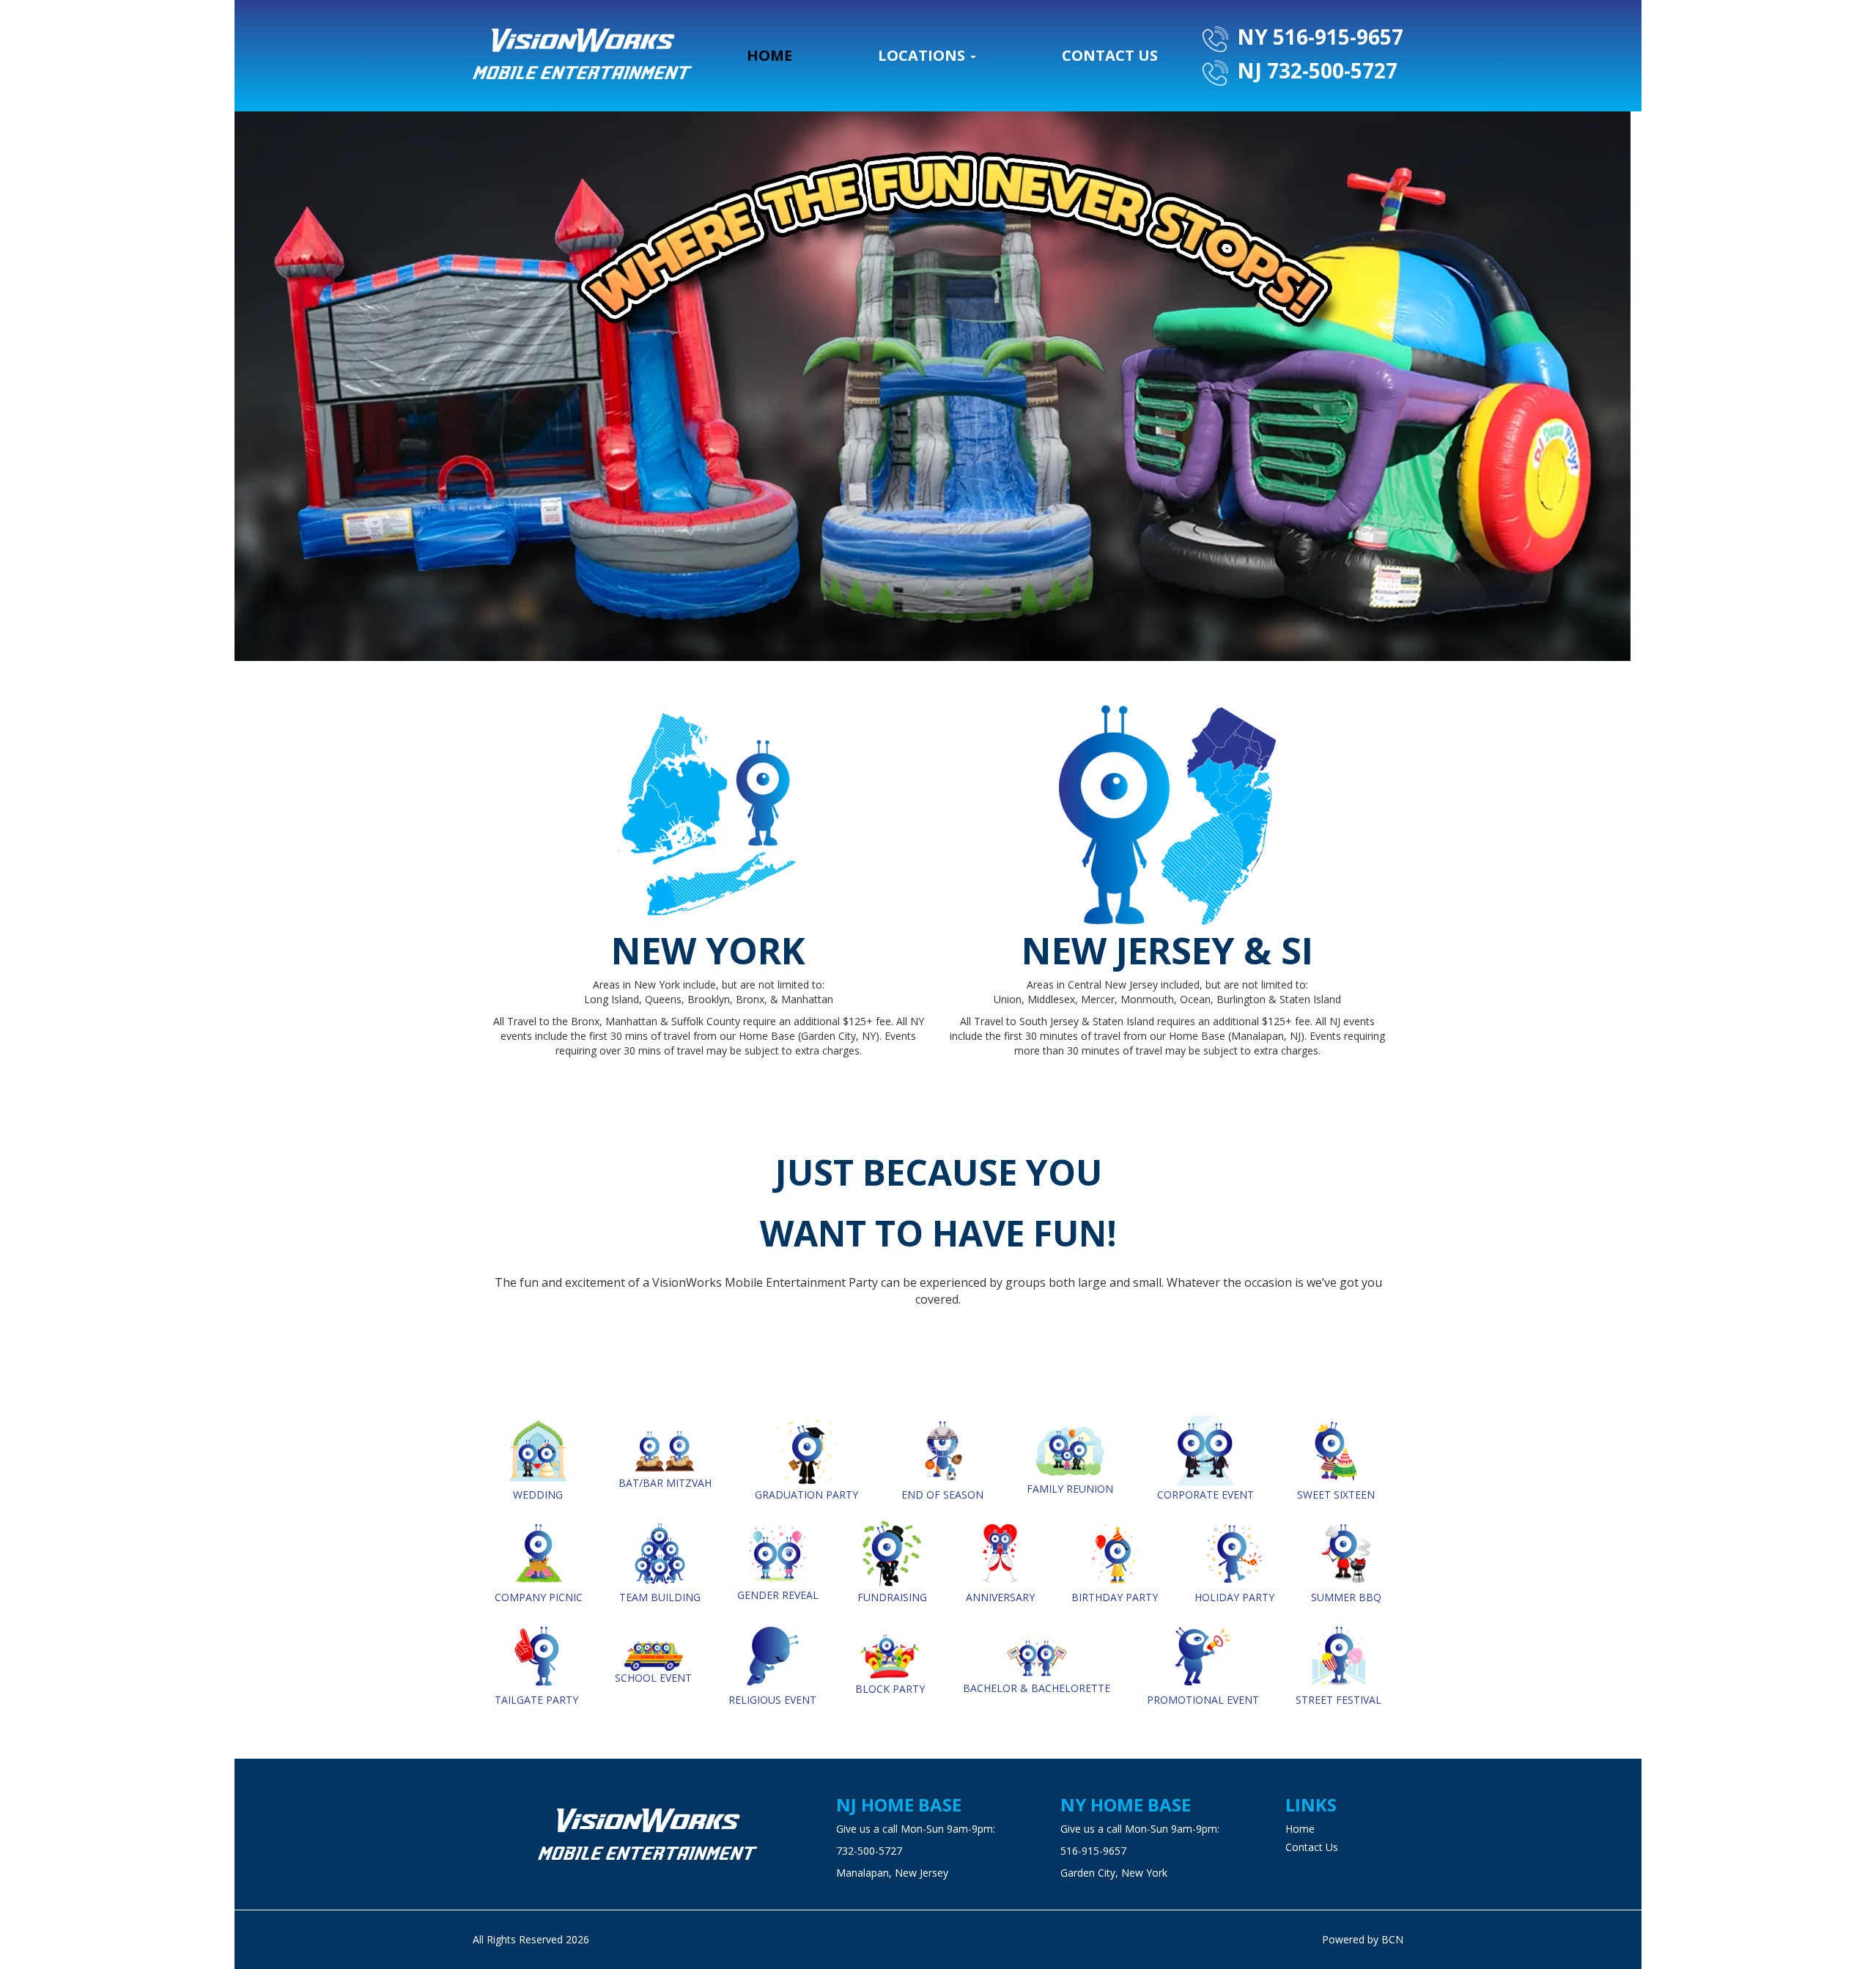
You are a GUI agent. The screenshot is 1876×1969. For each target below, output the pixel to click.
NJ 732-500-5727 (1315, 70)
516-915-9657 (1093, 1851)
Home (769, 55)
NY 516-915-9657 (1318, 37)
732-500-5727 (869, 1851)
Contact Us (1110, 55)
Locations (923, 55)
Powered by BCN (1363, 1939)
